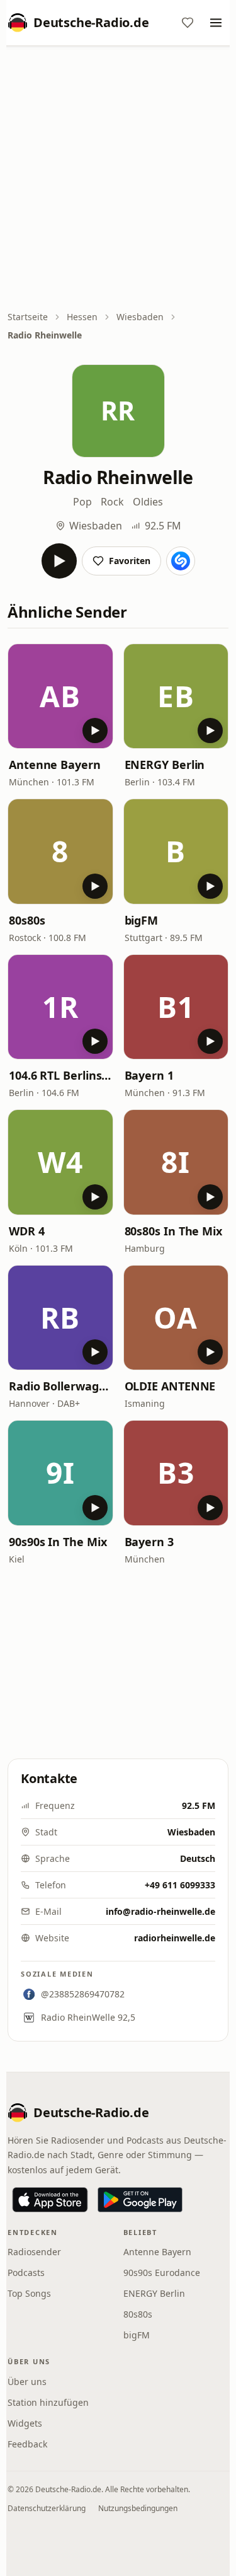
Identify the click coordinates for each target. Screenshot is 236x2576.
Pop (82, 502)
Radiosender (34, 2252)
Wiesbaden (140, 317)
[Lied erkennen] (181, 561)
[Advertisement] (118, 179)
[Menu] (216, 23)
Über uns (27, 2382)
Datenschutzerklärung (47, 2508)
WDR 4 (27, 1231)
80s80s (27, 920)
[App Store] (50, 2200)
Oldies (148, 502)
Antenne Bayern (55, 765)
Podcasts (26, 2273)
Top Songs (29, 2293)
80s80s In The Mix (173, 1231)
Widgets (25, 2423)
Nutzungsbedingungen (138, 2508)
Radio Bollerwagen (60, 1386)
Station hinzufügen (48, 2402)
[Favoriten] (188, 23)
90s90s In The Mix (58, 1542)
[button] (60, 696)
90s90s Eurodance (162, 2273)
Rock (112, 502)
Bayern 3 (149, 1542)
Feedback (27, 2444)
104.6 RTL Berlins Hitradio (60, 1075)
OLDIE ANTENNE (170, 1386)
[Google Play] (140, 2200)
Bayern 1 (149, 1075)
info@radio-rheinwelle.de (160, 1911)
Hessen (82, 317)
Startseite (28, 317)
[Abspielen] (59, 561)
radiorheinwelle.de (175, 1938)
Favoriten (130, 561)
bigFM (142, 920)
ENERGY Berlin (165, 765)
